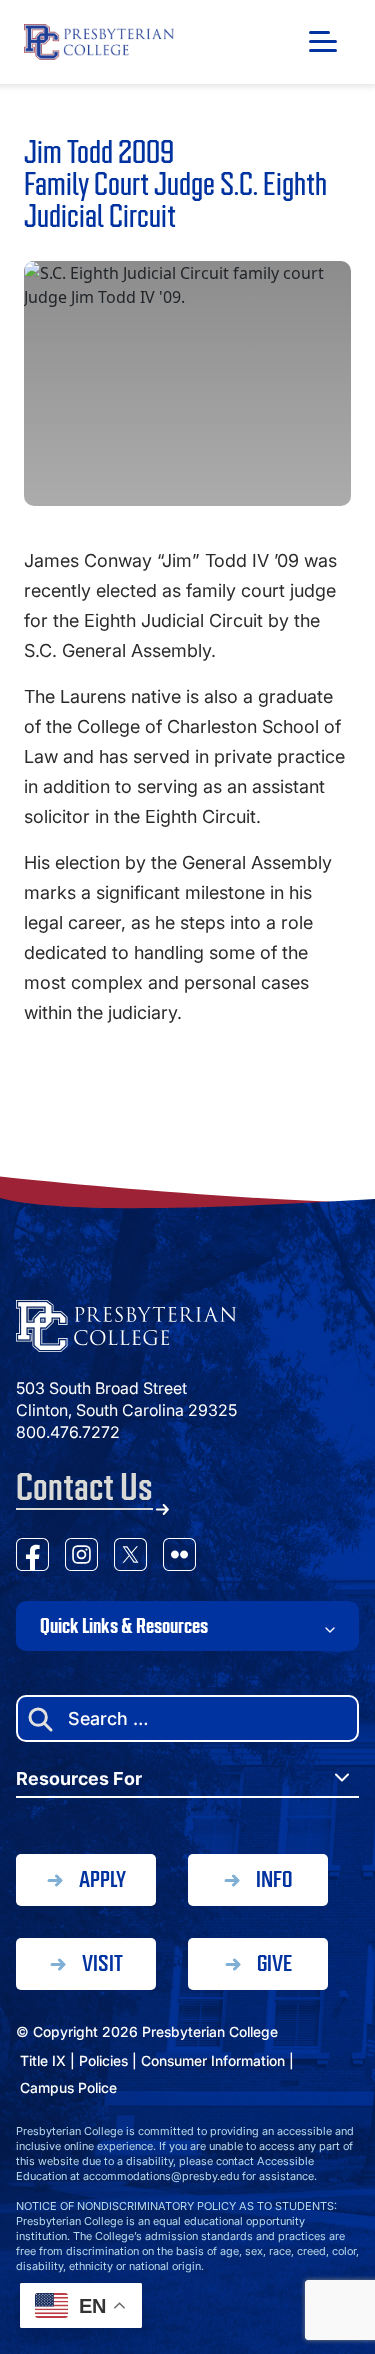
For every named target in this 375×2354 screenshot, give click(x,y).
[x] (130, 1557)
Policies (103, 2060)
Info (274, 1879)
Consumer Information (213, 2060)
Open (323, 41)
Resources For (79, 1778)
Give (274, 1963)
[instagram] (81, 1557)
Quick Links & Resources (124, 1626)
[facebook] (32, 1557)
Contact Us (84, 1487)
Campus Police (68, 2087)
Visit (102, 1963)
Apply (102, 1879)
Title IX (43, 2060)
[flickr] (179, 1557)
